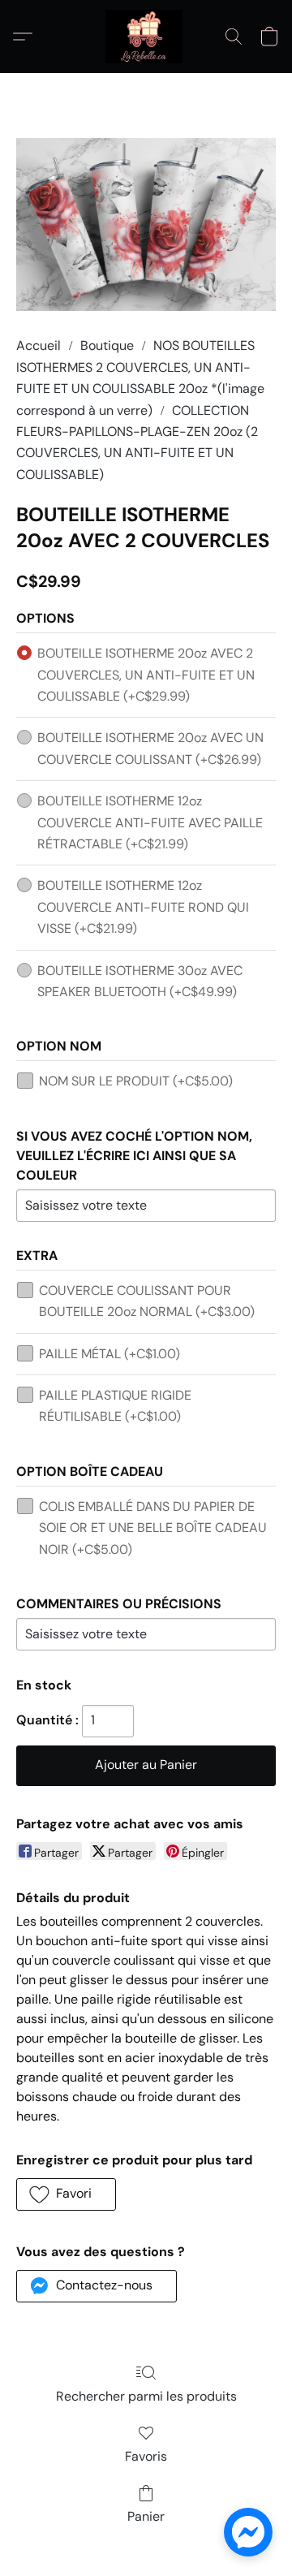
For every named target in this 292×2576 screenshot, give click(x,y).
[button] (146, 37)
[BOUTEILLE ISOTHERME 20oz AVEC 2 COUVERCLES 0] (146, 224)
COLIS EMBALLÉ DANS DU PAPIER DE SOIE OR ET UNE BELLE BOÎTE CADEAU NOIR (153, 1528)
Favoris (146, 2456)
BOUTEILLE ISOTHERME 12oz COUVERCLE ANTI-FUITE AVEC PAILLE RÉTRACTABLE (150, 822)
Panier (146, 2516)
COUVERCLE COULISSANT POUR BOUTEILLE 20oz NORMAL (147, 1301)
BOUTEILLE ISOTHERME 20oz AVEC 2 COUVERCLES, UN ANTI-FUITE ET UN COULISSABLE (146, 675)
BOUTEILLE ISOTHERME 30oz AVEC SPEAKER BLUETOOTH (140, 981)
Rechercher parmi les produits (146, 2396)
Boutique (107, 345)
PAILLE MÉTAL (109, 1354)
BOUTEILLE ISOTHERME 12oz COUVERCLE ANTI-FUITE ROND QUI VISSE (143, 907)
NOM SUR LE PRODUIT (136, 1081)
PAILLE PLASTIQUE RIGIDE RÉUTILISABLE (115, 1406)
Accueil (39, 345)
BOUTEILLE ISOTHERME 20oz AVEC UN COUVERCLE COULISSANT (150, 748)
